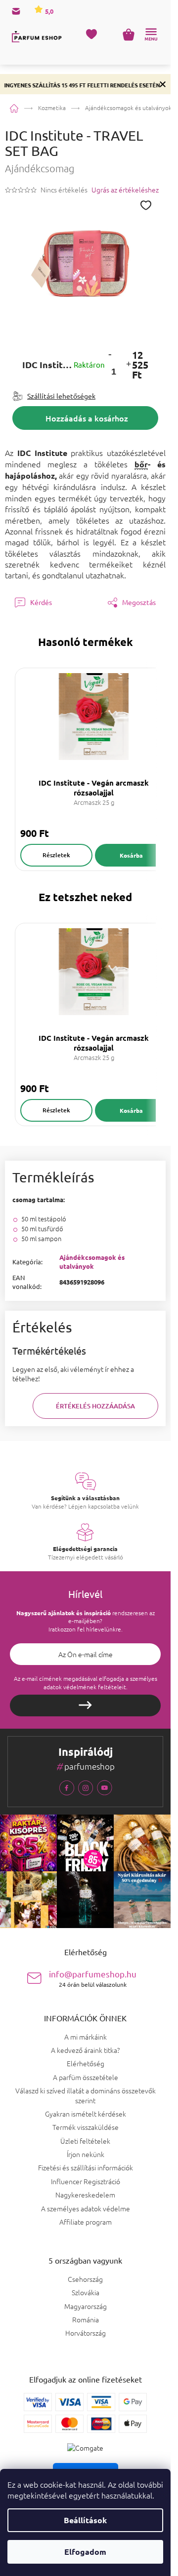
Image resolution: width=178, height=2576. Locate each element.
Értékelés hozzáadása (95, 1406)
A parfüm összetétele (86, 2077)
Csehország (85, 2279)
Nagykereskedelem (85, 2195)
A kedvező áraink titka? (85, 2050)
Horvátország (86, 2333)
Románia (86, 2320)
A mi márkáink (86, 2037)
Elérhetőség (86, 2063)
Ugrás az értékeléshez (125, 190)
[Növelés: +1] (128, 365)
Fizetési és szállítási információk (86, 2167)
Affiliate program (86, 2222)
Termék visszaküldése (86, 2127)
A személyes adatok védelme (86, 2208)
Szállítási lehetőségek (61, 396)
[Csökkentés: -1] (110, 354)
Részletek (56, 855)
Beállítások (85, 2520)
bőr (141, 464)
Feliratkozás (85, 1705)
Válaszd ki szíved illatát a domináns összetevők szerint (86, 2095)
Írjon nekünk (86, 2154)
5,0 (48, 11)
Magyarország (86, 2306)
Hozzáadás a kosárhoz (87, 418)
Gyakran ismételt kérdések (86, 2114)
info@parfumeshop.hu (93, 1978)
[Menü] (151, 35)
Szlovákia (86, 2292)
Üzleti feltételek (85, 2141)
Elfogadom (85, 2552)
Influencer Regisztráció (86, 2181)
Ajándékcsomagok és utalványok (92, 1262)
